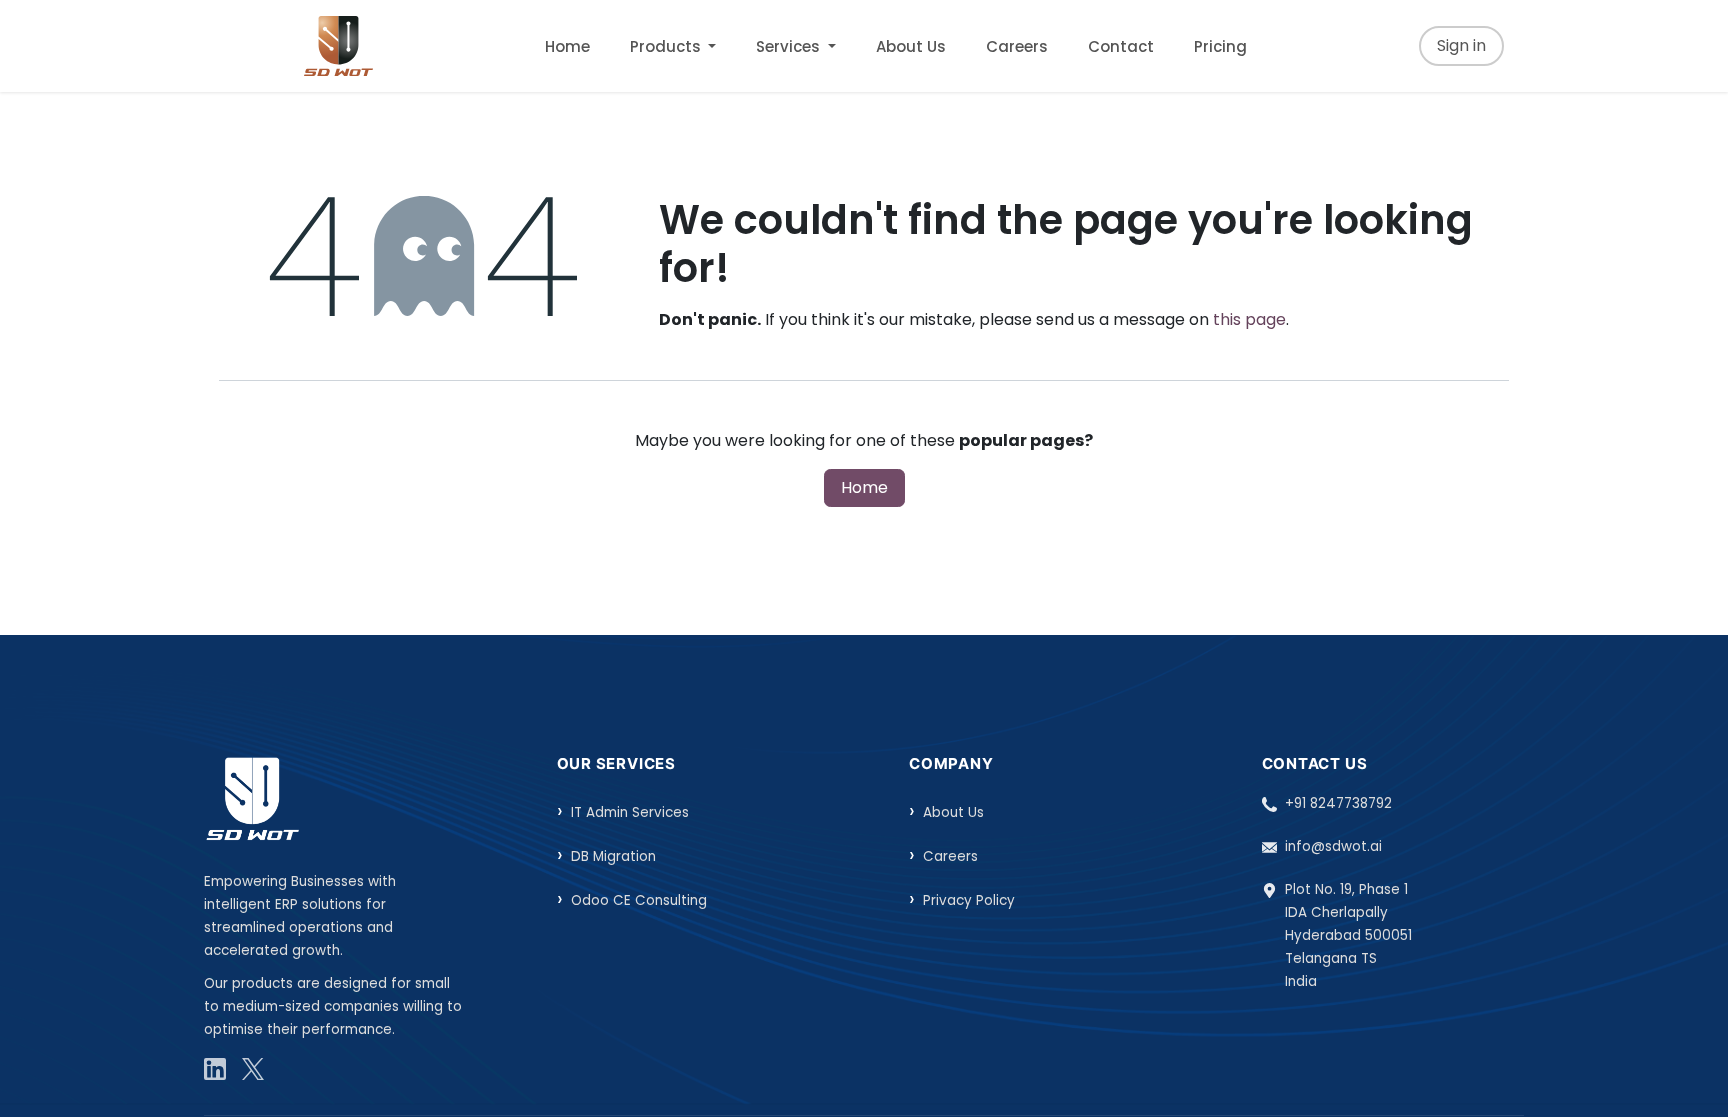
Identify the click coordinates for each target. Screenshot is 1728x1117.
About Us (953, 812)
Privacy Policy (969, 900)
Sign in (1461, 45)
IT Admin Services (630, 812)
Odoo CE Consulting (639, 900)
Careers (950, 856)
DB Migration (613, 856)
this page (1249, 319)
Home (864, 487)
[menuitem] (567, 46)
